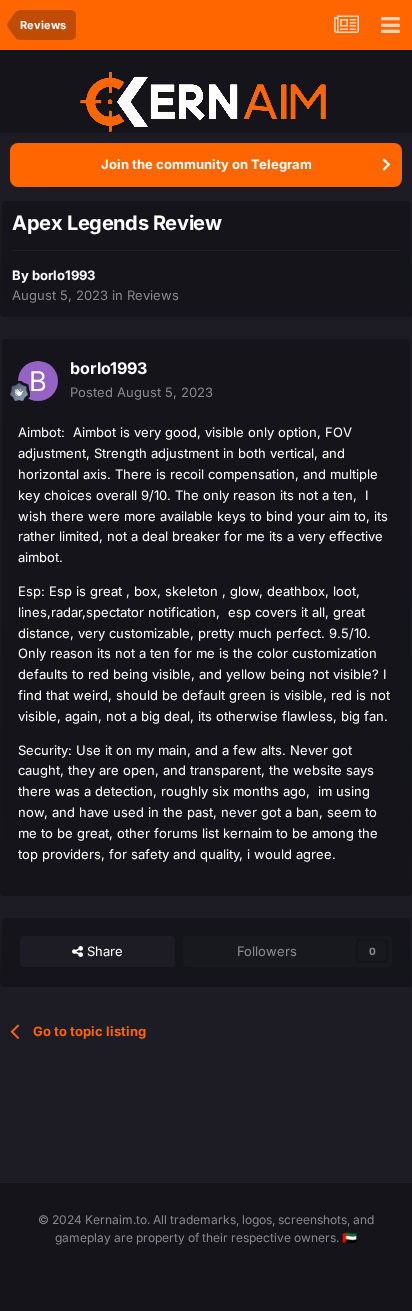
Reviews (153, 295)
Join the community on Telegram (206, 164)
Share (103, 951)
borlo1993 (63, 275)
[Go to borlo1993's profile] (38, 381)
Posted (141, 392)
